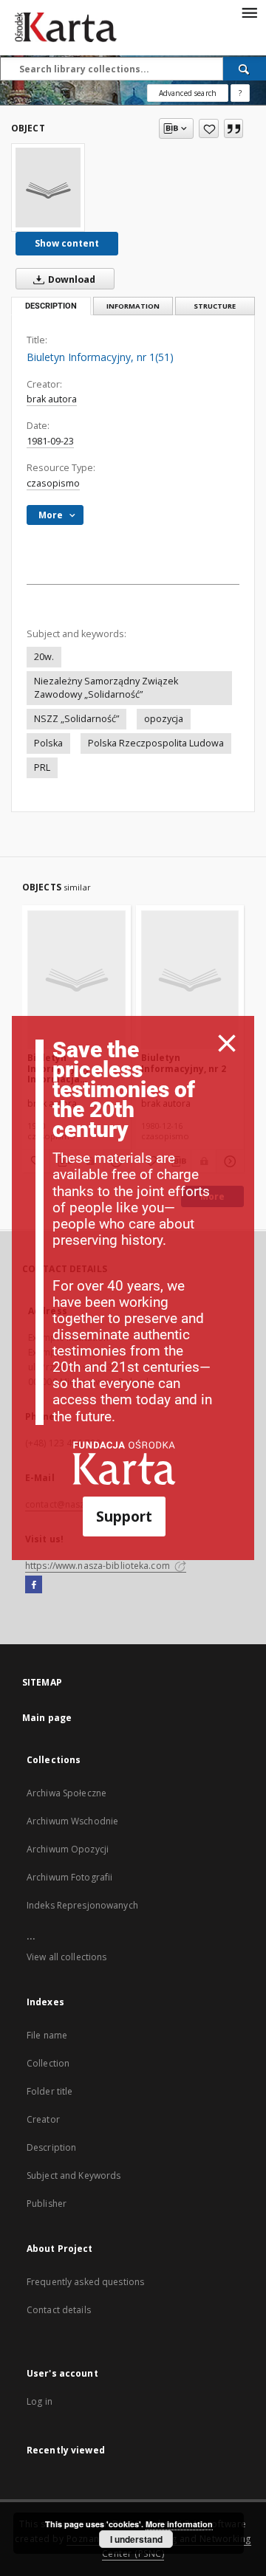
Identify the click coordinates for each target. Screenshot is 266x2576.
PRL (42, 767)
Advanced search (188, 93)
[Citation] (233, 128)
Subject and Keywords (74, 2175)
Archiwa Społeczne (66, 1793)
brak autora (52, 399)
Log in (40, 2401)
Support (124, 1516)
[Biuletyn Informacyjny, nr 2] (190, 979)
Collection (48, 2063)
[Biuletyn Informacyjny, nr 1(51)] (48, 188)
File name (47, 2035)
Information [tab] (133, 306)
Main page (47, 1718)
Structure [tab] (215, 306)
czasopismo (53, 483)
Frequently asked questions (85, 2282)
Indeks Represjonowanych (82, 1905)
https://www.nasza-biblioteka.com (99, 1566)
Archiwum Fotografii (69, 1877)
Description (51, 2147)
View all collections (66, 1957)
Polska (48, 743)
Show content (67, 243)
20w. (44, 657)
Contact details (59, 2310)
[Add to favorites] (209, 128)
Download (71, 279)
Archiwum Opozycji (68, 1849)
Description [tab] (51, 306)
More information (179, 2524)
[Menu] (249, 12)
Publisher (47, 2204)
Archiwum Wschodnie (72, 1821)
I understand (136, 2539)
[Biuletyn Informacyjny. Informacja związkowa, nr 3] (76, 979)
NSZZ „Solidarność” (76, 719)
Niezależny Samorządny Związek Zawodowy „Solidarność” (106, 688)
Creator (43, 2119)
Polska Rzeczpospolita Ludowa (156, 743)
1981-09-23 (50, 441)
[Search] (245, 69)
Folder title (50, 2091)
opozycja (164, 719)
